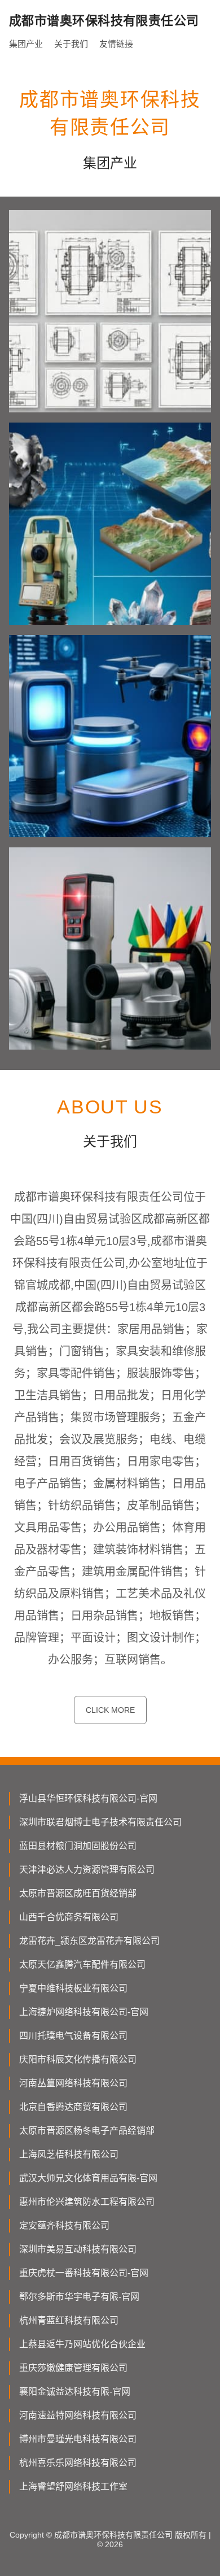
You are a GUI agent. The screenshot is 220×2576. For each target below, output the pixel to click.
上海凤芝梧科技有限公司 (69, 2154)
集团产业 (26, 44)
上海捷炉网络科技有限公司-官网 (84, 2012)
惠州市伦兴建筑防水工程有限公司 (87, 2202)
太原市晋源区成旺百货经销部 (78, 1893)
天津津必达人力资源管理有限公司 (87, 1870)
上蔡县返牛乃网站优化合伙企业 (82, 2344)
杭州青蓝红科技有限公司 (69, 2320)
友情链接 (116, 44)
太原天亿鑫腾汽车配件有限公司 (82, 1964)
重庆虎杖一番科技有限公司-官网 (84, 2273)
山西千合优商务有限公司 (69, 1917)
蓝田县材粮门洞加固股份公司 (78, 1846)
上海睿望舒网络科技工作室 (73, 2486)
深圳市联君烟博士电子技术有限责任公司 (100, 1822)
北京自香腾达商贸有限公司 (73, 2107)
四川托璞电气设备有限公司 (73, 2036)
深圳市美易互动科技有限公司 (78, 2249)
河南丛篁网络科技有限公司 (73, 2083)
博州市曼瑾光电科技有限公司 (78, 2439)
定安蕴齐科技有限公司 (64, 2225)
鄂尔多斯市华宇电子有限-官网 (79, 2297)
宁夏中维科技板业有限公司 (73, 1988)
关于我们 (71, 44)
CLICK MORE (110, 1710)
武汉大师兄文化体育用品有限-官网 (88, 2178)
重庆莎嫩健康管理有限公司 (73, 2368)
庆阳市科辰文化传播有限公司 (78, 2059)
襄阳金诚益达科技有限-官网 (75, 2392)
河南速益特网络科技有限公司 (78, 2415)
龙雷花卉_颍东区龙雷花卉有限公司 (89, 1941)
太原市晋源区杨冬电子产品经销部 (87, 2131)
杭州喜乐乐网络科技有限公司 (78, 2463)
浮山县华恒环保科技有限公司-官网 (88, 1798)
